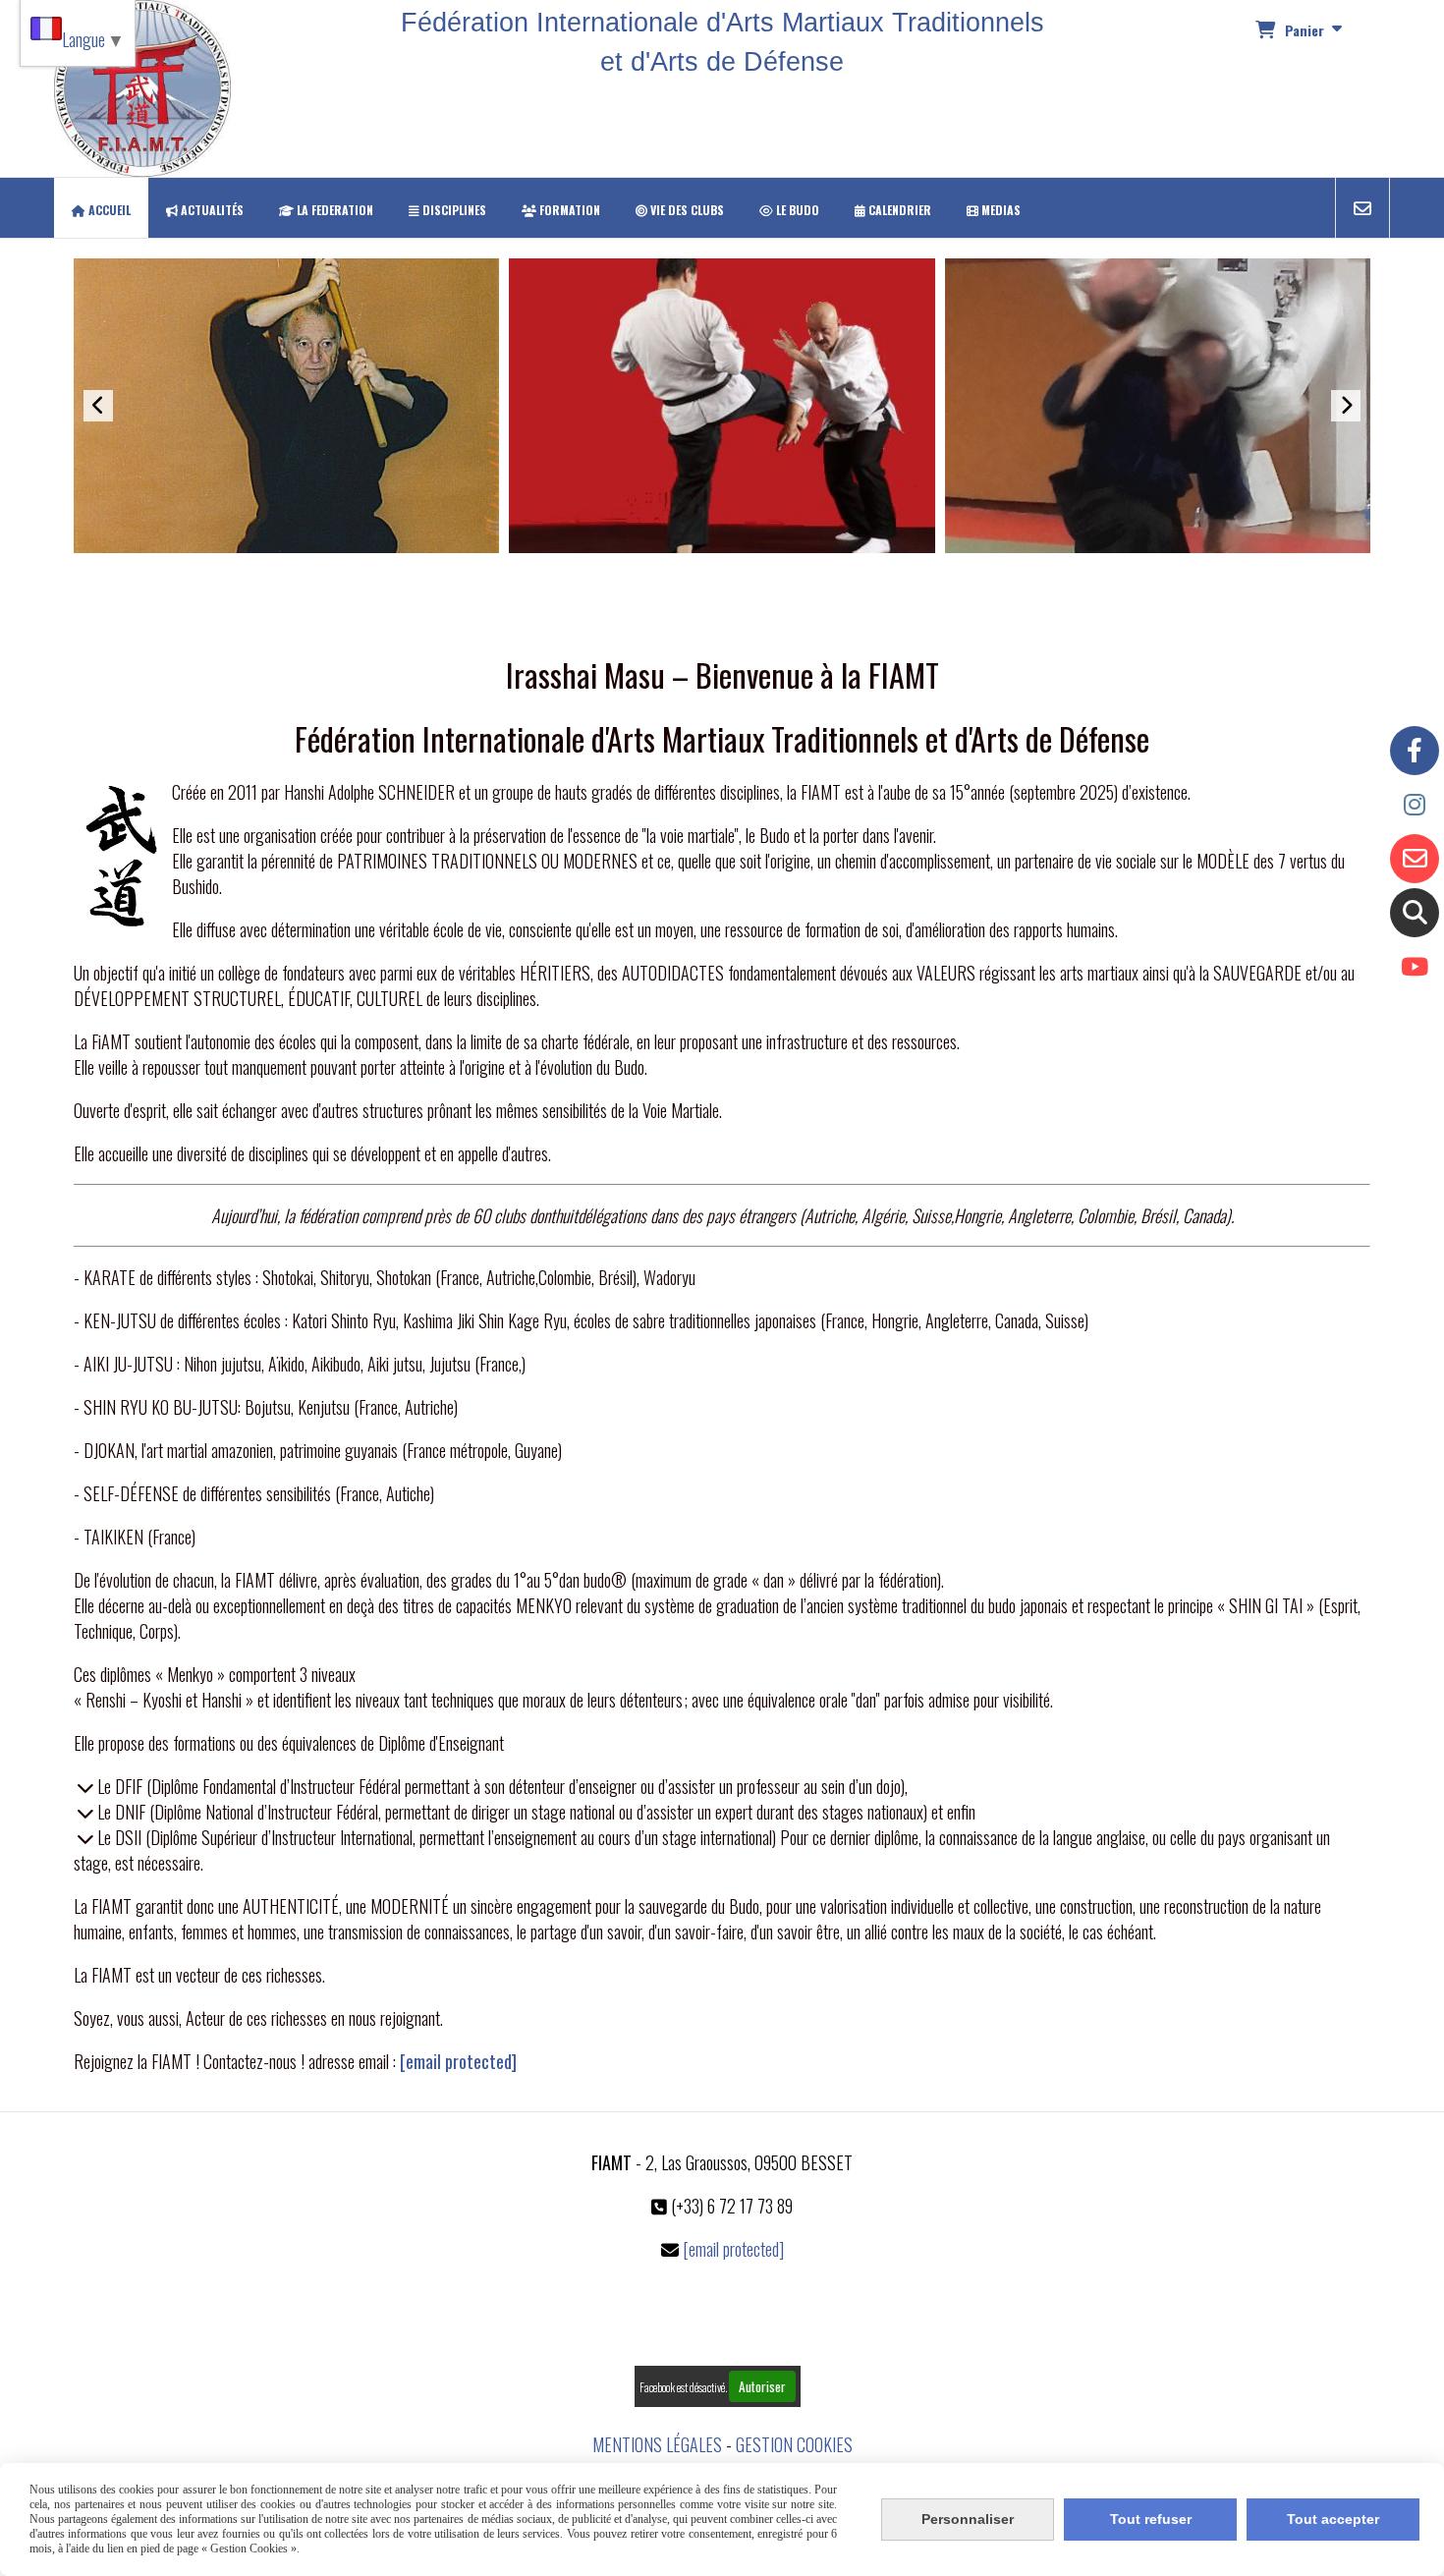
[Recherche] (1415, 913)
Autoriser (762, 2386)
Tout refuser (1151, 2519)
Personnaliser (968, 2519)
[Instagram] (1415, 805)
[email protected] (458, 2061)
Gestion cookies (794, 2444)
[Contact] (1415, 859)
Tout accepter (1333, 2519)
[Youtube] (1415, 967)
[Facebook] (1415, 751)
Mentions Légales (657, 2444)
